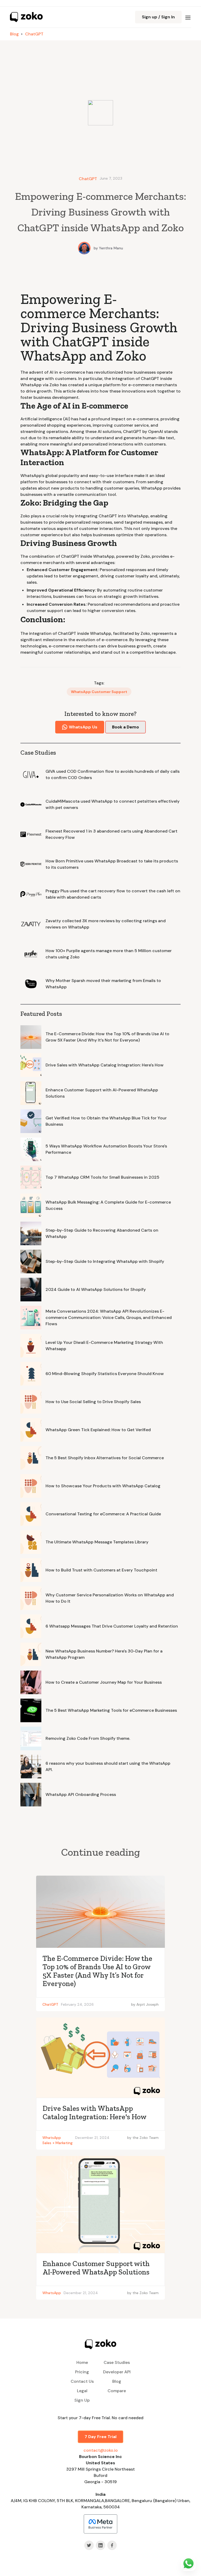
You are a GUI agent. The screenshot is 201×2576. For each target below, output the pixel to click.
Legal (82, 2391)
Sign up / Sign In (158, 17)
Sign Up (82, 2400)
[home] (26, 17)
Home (82, 2362)
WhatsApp (52, 2138)
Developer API (117, 2372)
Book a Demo (125, 727)
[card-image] (100, 1912)
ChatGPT (34, 34)
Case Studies (117, 2362)
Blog (14, 34)
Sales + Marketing (57, 2143)
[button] (188, 17)
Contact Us (82, 2381)
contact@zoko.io (101, 2450)
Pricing (82, 2372)
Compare (117, 2391)
